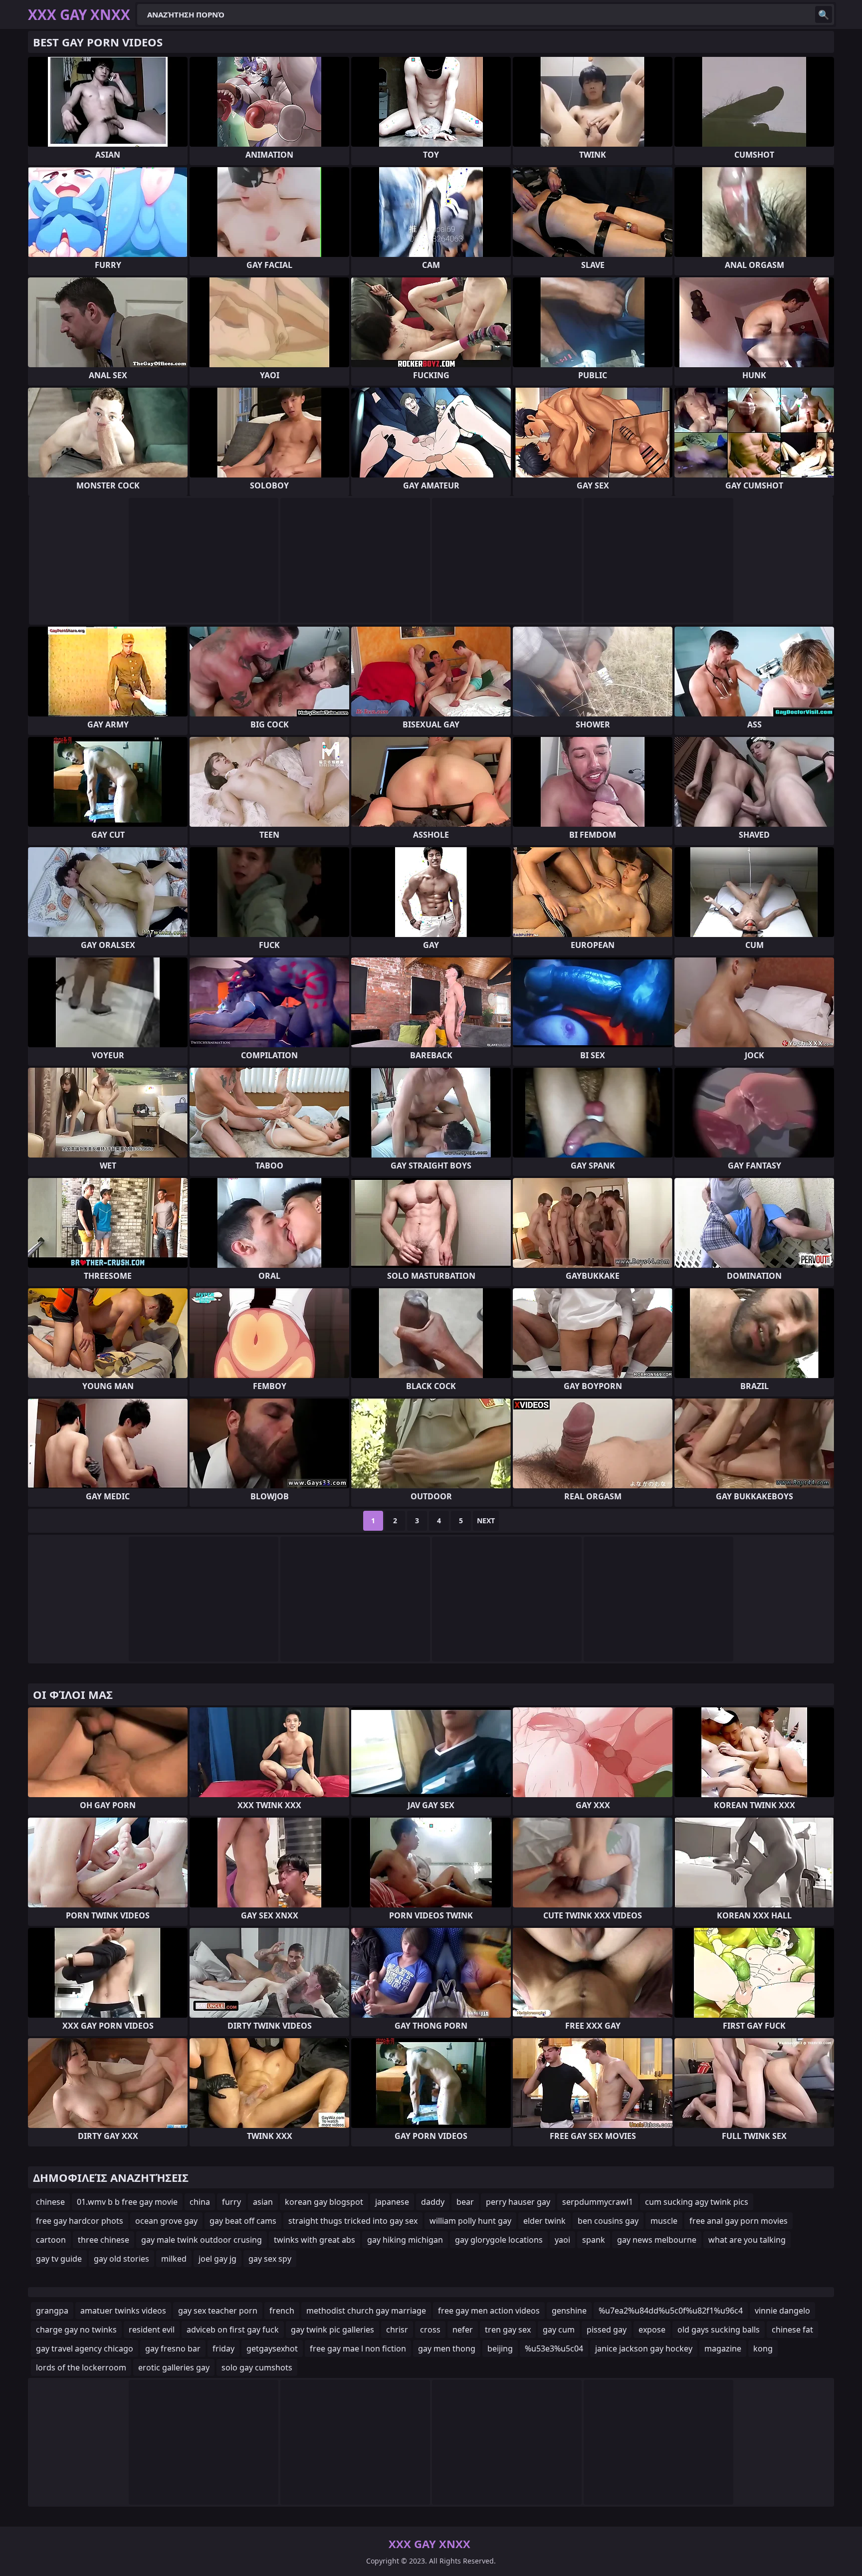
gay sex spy (270, 2259)
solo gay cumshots (257, 2367)
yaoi (562, 2240)
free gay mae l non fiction (358, 2348)
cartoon (51, 2240)
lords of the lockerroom (81, 2367)
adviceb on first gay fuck (233, 2330)
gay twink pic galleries (332, 2330)
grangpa (52, 2311)
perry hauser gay (518, 2202)
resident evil (152, 2330)
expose (652, 2330)
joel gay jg (217, 2259)
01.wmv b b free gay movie (127, 2202)
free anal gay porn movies (739, 2221)
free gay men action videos (489, 2311)
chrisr (397, 2330)
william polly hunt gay (470, 2221)
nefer (463, 2330)
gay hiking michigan (405, 2240)
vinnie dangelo (782, 2311)
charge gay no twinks (76, 2330)
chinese (50, 2202)
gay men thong (447, 2348)
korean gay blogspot (324, 2202)
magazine (723, 2348)
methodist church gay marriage (366, 2311)
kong (763, 2348)
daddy (433, 2202)
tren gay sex (508, 2330)
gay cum (559, 2330)
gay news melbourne (657, 2240)
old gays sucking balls (719, 2330)
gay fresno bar (173, 2348)
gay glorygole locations (499, 2240)
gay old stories (121, 2259)
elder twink (544, 2221)
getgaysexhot (272, 2348)
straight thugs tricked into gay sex (353, 2221)
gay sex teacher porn (218, 2311)
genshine (569, 2311)
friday (223, 2348)
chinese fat (792, 2330)
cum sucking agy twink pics (697, 2202)
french (282, 2311)
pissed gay (607, 2330)
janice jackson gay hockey (644, 2348)
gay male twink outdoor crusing (202, 2240)
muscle (664, 2221)
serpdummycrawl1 (598, 2202)
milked (174, 2259)
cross (430, 2330)
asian (263, 2202)
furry (231, 2202)
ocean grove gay (166, 2221)
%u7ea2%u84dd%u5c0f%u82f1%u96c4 (671, 2311)
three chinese (104, 2240)
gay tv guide (59, 2259)
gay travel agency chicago (85, 2348)
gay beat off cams (243, 2221)
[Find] (824, 14)
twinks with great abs (315, 2240)
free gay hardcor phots (80, 2221)
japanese (392, 2202)
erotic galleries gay (174, 2367)
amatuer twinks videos (123, 2311)
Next (486, 1521)
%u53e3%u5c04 (554, 2348)
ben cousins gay (608, 2221)
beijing (500, 2348)
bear (465, 2202)
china (200, 2202)
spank (594, 2240)
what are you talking (747, 2240)
